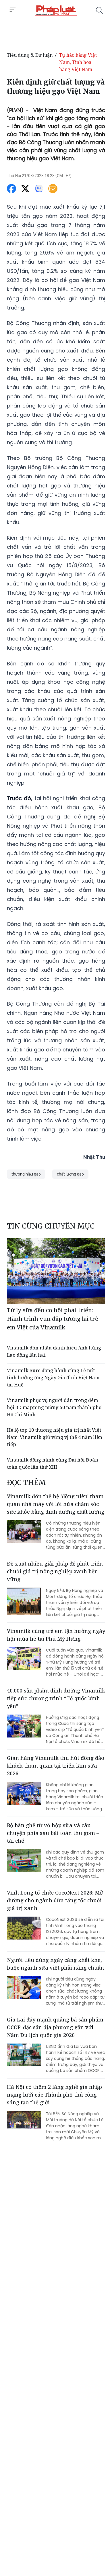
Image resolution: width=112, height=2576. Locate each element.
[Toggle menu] (13, 9)
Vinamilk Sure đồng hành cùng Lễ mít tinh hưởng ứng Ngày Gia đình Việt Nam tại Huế (53, 1378)
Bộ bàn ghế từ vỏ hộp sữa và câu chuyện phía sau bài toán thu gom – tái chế (53, 1833)
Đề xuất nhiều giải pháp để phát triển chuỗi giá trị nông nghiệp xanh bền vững (55, 1571)
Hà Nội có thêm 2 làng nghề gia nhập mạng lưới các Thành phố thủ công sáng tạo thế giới (54, 2095)
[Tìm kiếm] (99, 10)
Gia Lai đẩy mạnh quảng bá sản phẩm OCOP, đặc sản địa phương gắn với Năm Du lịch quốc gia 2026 (55, 2027)
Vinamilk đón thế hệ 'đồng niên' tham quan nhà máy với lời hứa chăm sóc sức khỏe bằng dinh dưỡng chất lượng (56, 1504)
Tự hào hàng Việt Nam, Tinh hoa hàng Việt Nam (78, 62)
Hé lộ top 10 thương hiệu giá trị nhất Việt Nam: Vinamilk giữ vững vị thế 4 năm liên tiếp (55, 1437)
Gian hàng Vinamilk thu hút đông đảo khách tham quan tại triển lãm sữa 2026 (56, 1766)
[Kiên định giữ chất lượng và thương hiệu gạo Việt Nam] (56, 10)
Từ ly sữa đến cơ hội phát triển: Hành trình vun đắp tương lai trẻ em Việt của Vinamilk (53, 1319)
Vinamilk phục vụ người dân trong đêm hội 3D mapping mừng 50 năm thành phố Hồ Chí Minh (54, 1407)
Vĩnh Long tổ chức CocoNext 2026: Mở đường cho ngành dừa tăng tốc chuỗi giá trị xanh (55, 1900)
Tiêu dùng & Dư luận (30, 55)
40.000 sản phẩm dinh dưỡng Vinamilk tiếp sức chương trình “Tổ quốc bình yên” (56, 1698)
